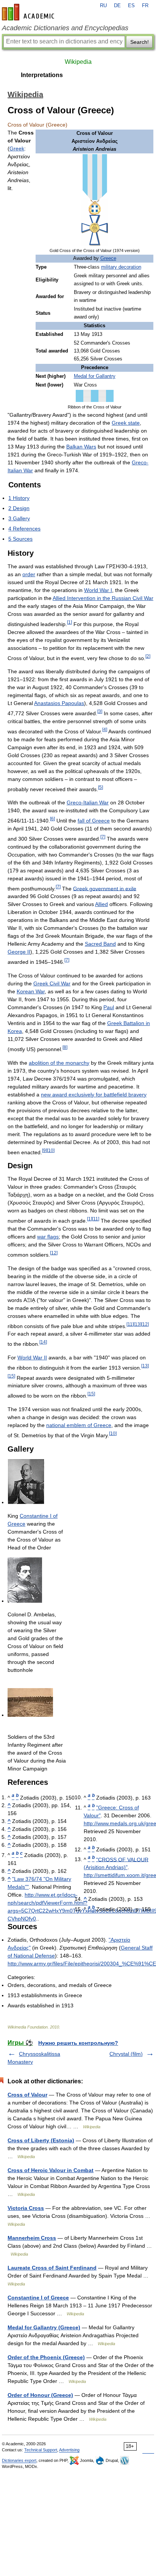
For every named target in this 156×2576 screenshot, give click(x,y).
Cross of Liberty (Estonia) (41, 2140)
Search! (140, 42)
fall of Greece (94, 821)
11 (96, 1219)
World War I (98, 590)
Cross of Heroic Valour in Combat (51, 2170)
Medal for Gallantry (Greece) (44, 2327)
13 (137, 1324)
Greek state (126, 423)
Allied (101, 904)
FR (145, 6)
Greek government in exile (105, 888)
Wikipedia (78, 62)
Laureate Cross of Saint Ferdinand (52, 2268)
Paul (109, 1007)
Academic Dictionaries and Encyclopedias (65, 28)
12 (54, 1253)
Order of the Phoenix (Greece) (46, 2357)
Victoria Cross (26, 2208)
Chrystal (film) (126, 2054)
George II (19, 952)
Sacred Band (100, 944)
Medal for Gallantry (95, 376)
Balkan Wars (81, 447)
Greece (108, 258)
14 (43, 1342)
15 (11, 1376)
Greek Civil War (52, 983)
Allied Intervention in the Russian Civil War (103, 598)
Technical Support (41, 2450)
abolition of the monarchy (59, 1063)
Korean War (31, 991)
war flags (48, 1237)
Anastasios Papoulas (59, 703)
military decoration (121, 267)
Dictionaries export (19, 2460)
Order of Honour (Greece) (40, 2395)
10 (51, 1150)
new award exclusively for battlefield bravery (94, 1095)
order (29, 574)
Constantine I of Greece (38, 2298)
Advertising (69, 2450)
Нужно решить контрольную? (78, 2043)
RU (103, 6)
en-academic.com (29, 12)
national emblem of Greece (79, 1425)
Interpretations (42, 75)
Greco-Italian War (88, 802)
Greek (17, 148)
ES (131, 6)
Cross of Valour (27, 2095)
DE (117, 6)
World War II (32, 1358)
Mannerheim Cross (32, 2238)
